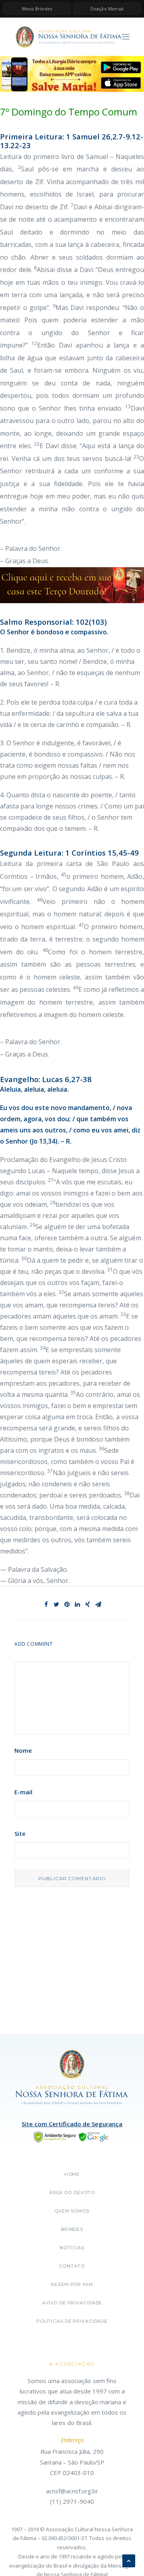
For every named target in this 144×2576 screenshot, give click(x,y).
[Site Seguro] (72, 2136)
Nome (23, 1750)
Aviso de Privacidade (72, 2303)
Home (72, 2174)
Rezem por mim (72, 2284)
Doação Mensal (107, 9)
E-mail (23, 1792)
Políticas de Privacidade (72, 2321)
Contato (72, 2266)
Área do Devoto (72, 2193)
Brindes (72, 2229)
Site (20, 1833)
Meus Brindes (37, 9)
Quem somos (72, 2211)
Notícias (72, 2248)
